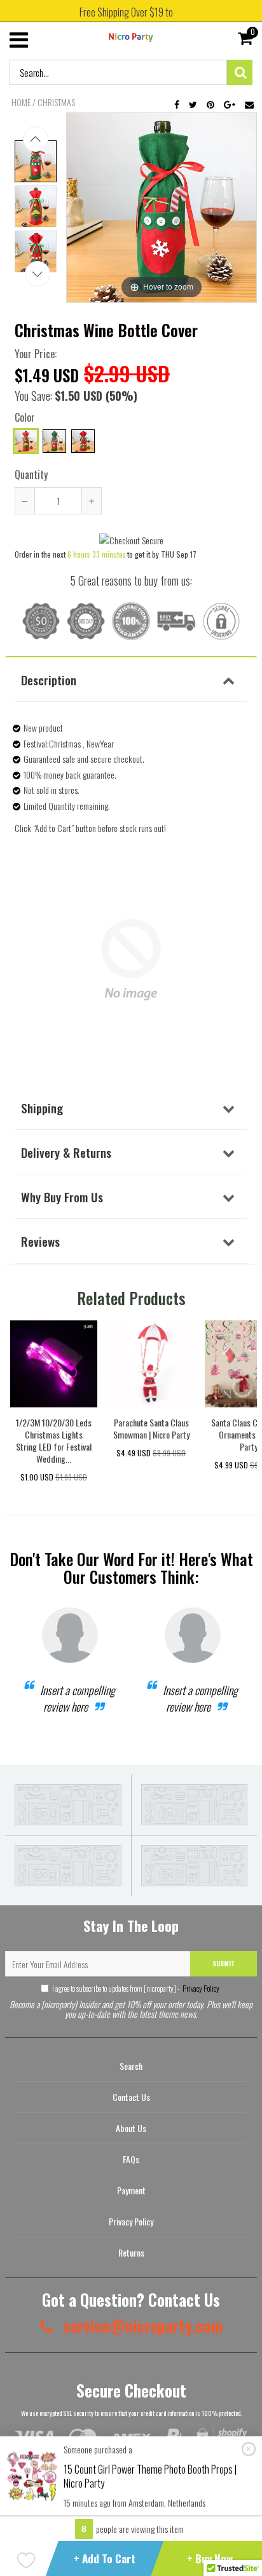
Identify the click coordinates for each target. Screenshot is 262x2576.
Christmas (56, 102)
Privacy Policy (200, 1988)
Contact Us (131, 2097)
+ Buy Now (210, 2559)
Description (49, 680)
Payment (131, 2190)
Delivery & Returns (66, 1152)
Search (131, 2066)
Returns (131, 2252)
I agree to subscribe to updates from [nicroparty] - (136, 1988)
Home (21, 102)
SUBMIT (224, 1963)
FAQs (131, 2159)
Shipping (42, 1108)
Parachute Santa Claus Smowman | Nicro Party (151, 1428)
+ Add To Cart (105, 2559)
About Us (131, 2128)
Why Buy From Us (62, 1197)
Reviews (40, 1241)
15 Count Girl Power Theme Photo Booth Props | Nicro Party (150, 2476)
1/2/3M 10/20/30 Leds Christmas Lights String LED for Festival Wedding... (54, 1440)
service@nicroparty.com (141, 2325)
